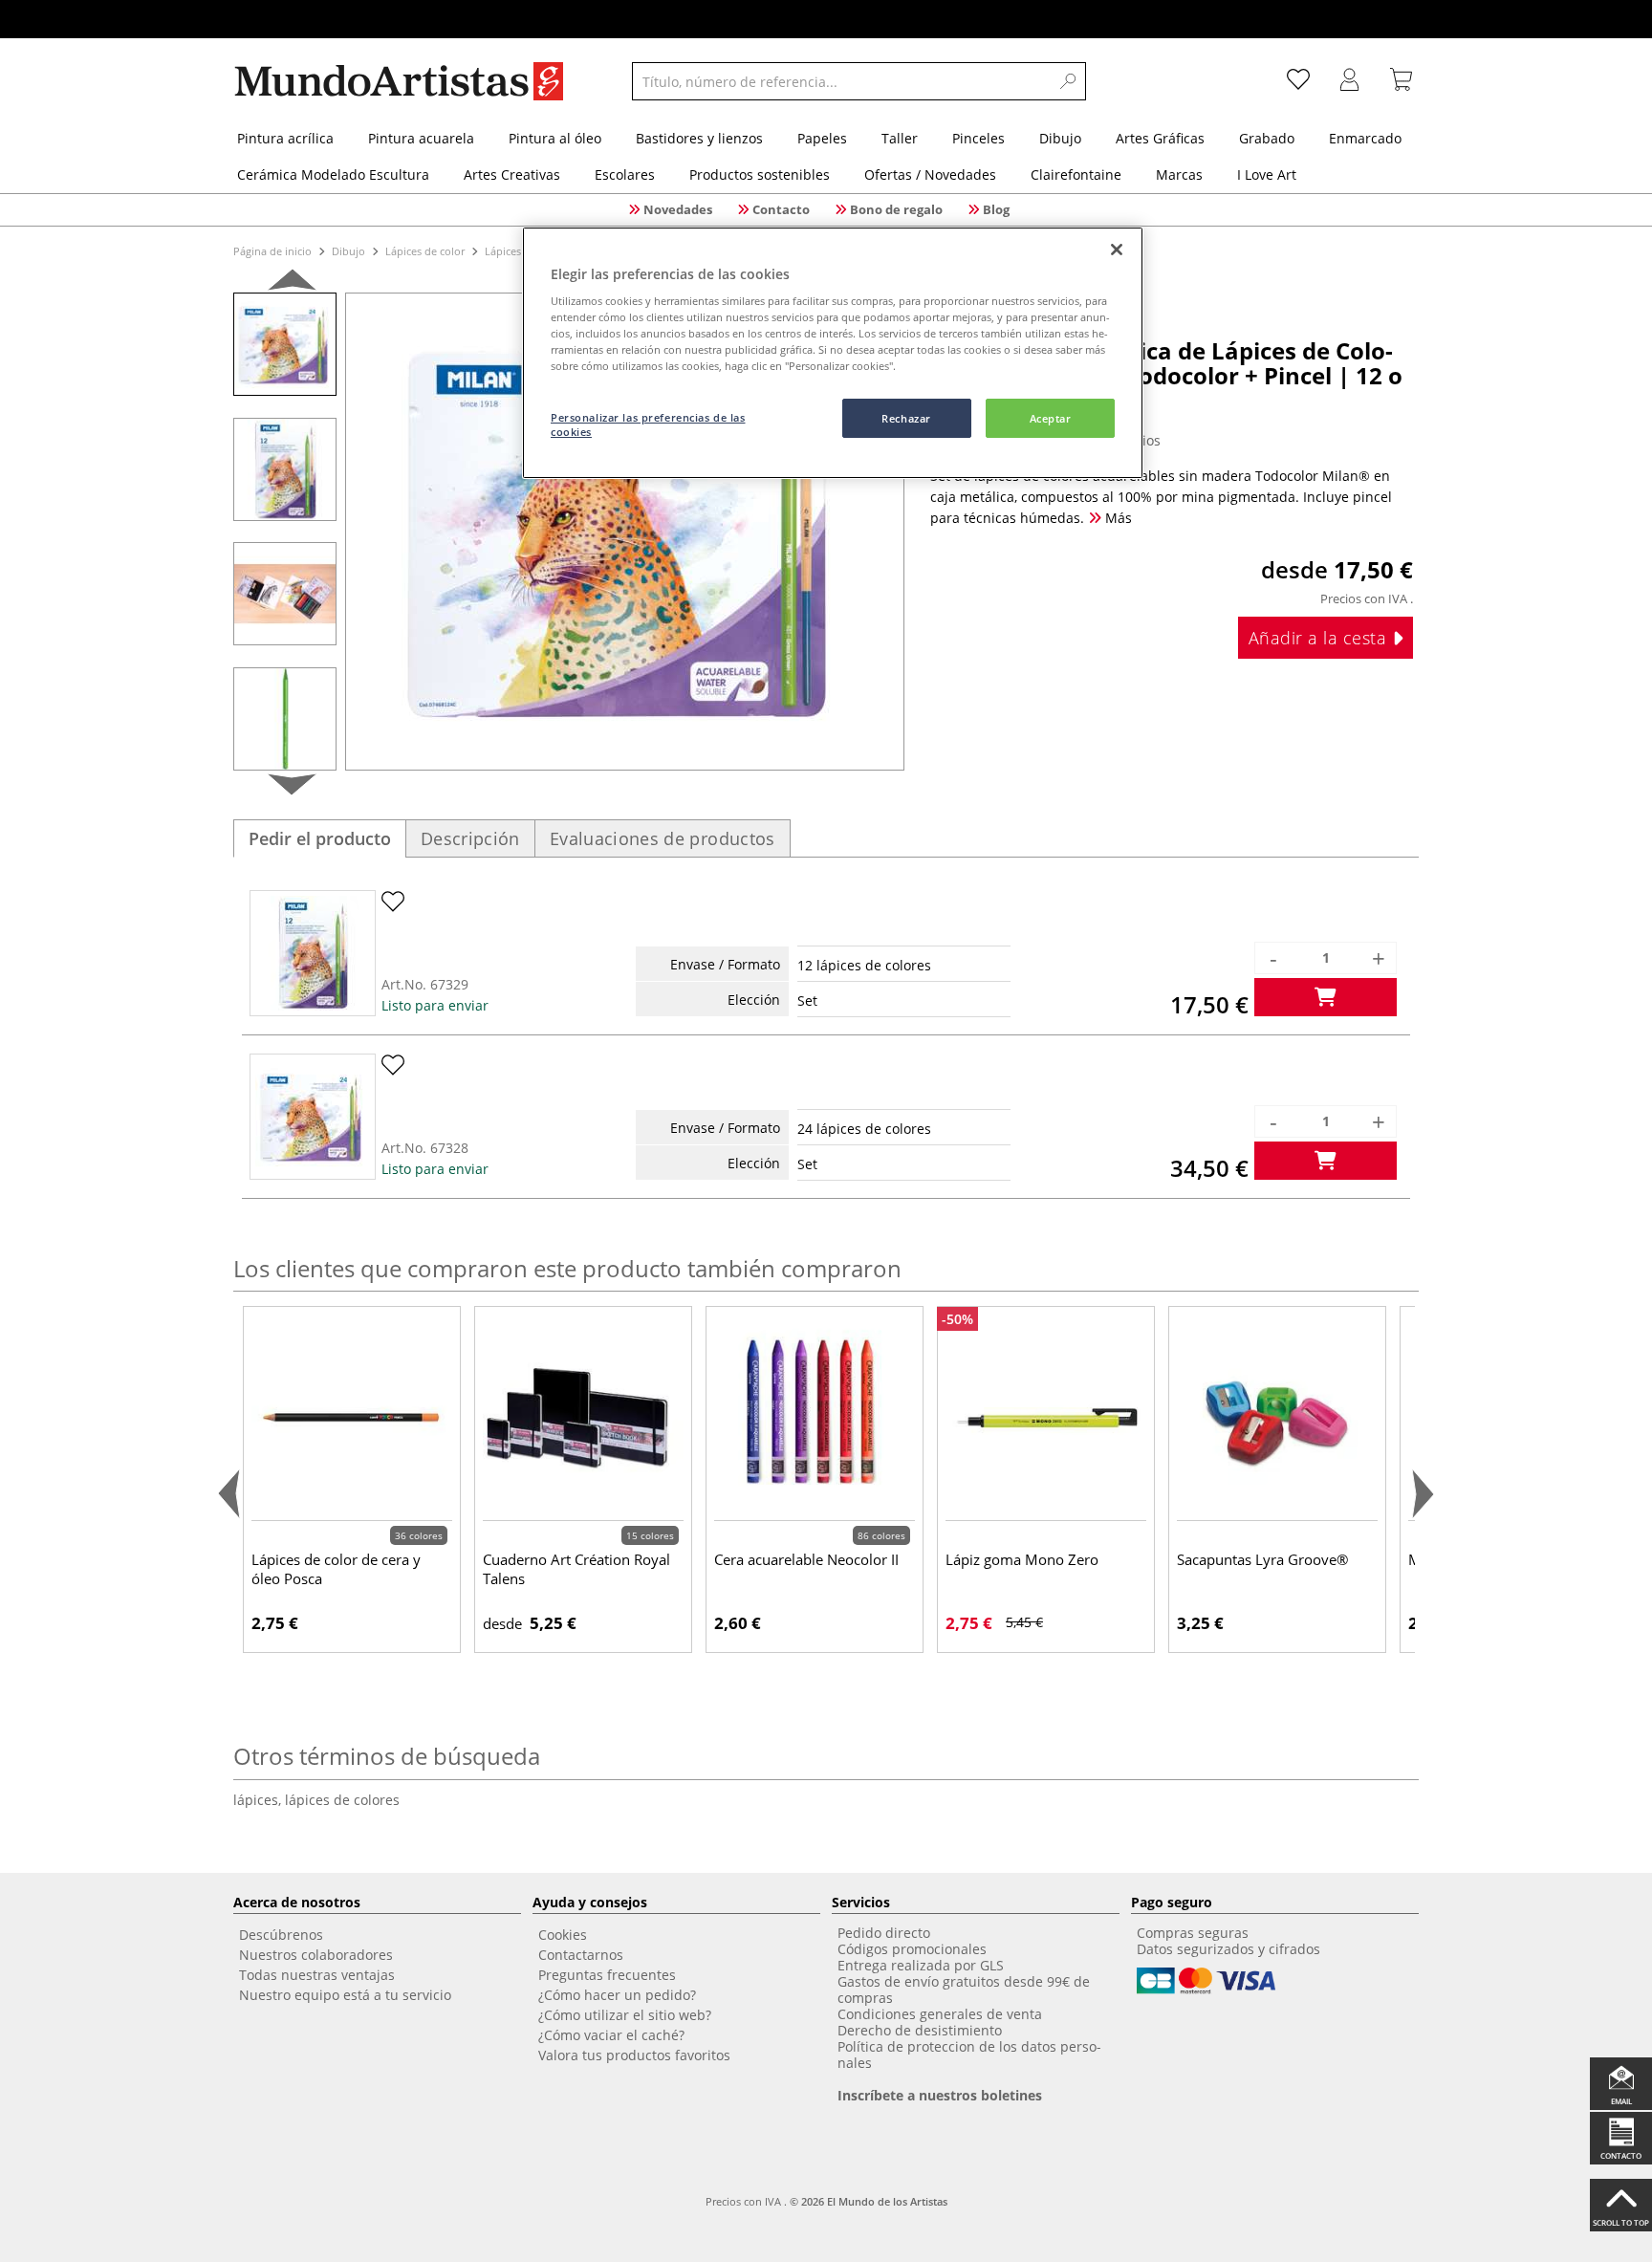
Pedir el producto (320, 838)
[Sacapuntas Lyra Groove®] (1277, 1417)
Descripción (470, 838)
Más (1117, 518)
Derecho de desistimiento (920, 2030)
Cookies (563, 1935)
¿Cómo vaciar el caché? (611, 2035)
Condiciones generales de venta (940, 2014)
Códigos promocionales (912, 1949)
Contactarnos (581, 1955)
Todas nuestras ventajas (317, 1975)
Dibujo (348, 251)
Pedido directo (884, 1933)
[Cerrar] (1117, 250)
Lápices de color (425, 251)
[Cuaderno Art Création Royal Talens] (583, 1417)
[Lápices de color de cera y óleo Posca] (352, 1417)
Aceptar (1051, 418)
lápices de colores (342, 1800)
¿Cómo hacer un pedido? (617, 1995)
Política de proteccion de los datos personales (969, 2055)
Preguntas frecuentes (607, 1975)
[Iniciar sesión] (1350, 81)
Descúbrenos (281, 1935)
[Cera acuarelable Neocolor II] (815, 1417)
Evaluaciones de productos (663, 838)
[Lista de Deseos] (1298, 81)
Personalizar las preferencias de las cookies (648, 425)
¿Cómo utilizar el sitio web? (625, 2015)
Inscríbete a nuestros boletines (940, 2095)
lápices (259, 1800)
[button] (292, 283)
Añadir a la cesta (1320, 638)
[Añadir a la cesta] (1326, 997)
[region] (833, 353)
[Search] (1069, 81)
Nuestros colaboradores (316, 1955)
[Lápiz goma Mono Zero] (1046, 1417)
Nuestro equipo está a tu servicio (345, 1995)
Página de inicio (274, 251)
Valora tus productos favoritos (634, 2055)
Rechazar (906, 418)
